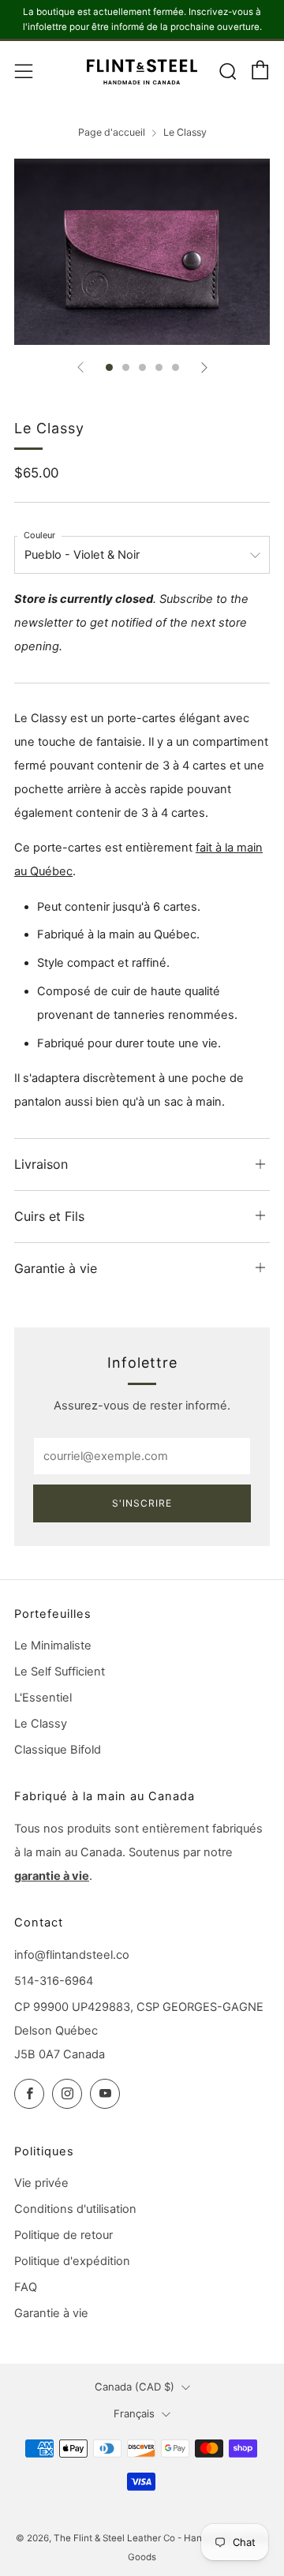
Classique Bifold (58, 1750)
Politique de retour (64, 2235)
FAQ (26, 2287)
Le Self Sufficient (60, 1672)
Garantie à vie (51, 2313)
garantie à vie (52, 1876)
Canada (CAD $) (135, 2387)
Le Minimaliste (53, 1646)
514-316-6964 (54, 1981)
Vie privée (41, 2183)
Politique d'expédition (72, 2261)
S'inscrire (142, 1503)
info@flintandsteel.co (72, 1955)
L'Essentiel (43, 1698)
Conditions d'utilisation (75, 2209)
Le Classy (41, 1724)
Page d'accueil (112, 132)
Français (134, 2413)
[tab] (109, 367)
